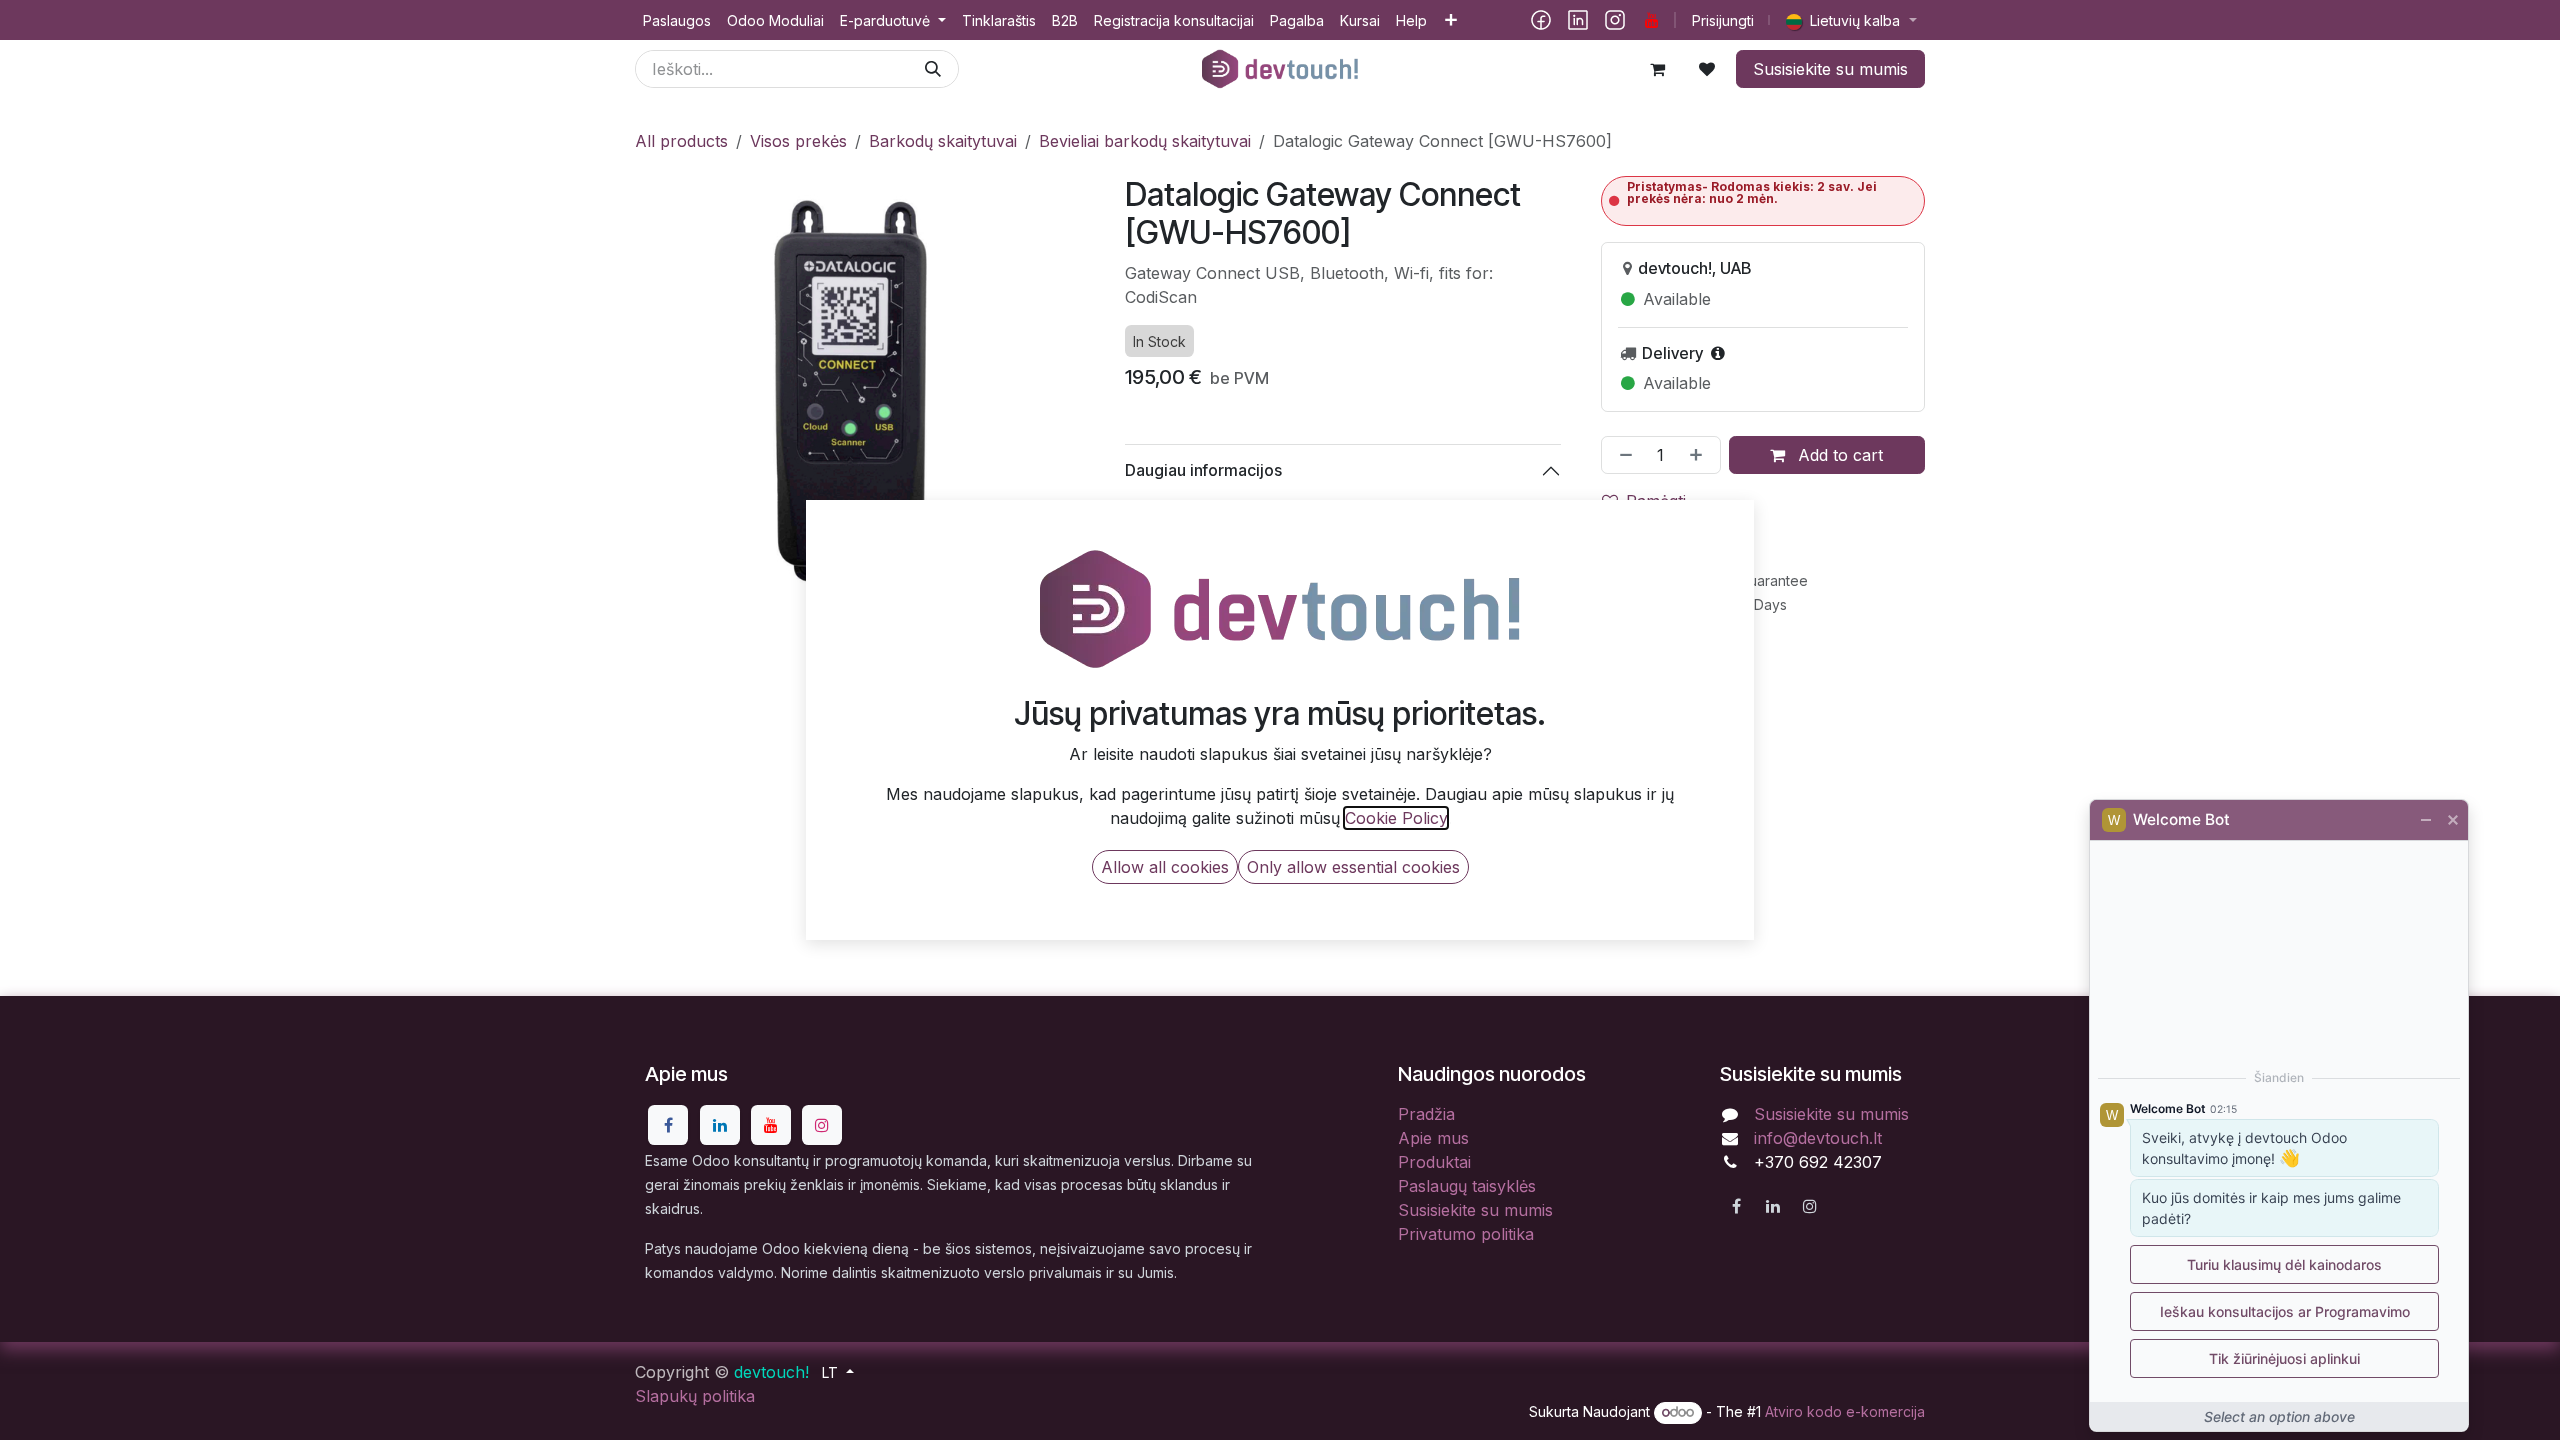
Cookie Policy (1396, 818)
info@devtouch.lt (1818, 1138)
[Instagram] (1615, 20)
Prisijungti (1723, 20)
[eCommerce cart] (1657, 69)
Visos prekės (798, 141)
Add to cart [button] (1838, 455)
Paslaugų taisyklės (1467, 1186)
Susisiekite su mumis (1830, 69)
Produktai (1434, 1162)
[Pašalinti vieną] (1622, 455)
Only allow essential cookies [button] (1353, 867)
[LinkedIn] (1578, 20)
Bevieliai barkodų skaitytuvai (1145, 141)
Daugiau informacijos (1203, 470)
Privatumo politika (1466, 1234)
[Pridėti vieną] (1700, 455)
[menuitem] (677, 20)
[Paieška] (933, 69)
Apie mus (1433, 1138)
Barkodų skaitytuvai (943, 141)
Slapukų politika (695, 1396)
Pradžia (1426, 1114)
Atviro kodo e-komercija (1845, 1411)
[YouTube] (1652, 20)
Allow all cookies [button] (1165, 867)
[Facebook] (1541, 20)
